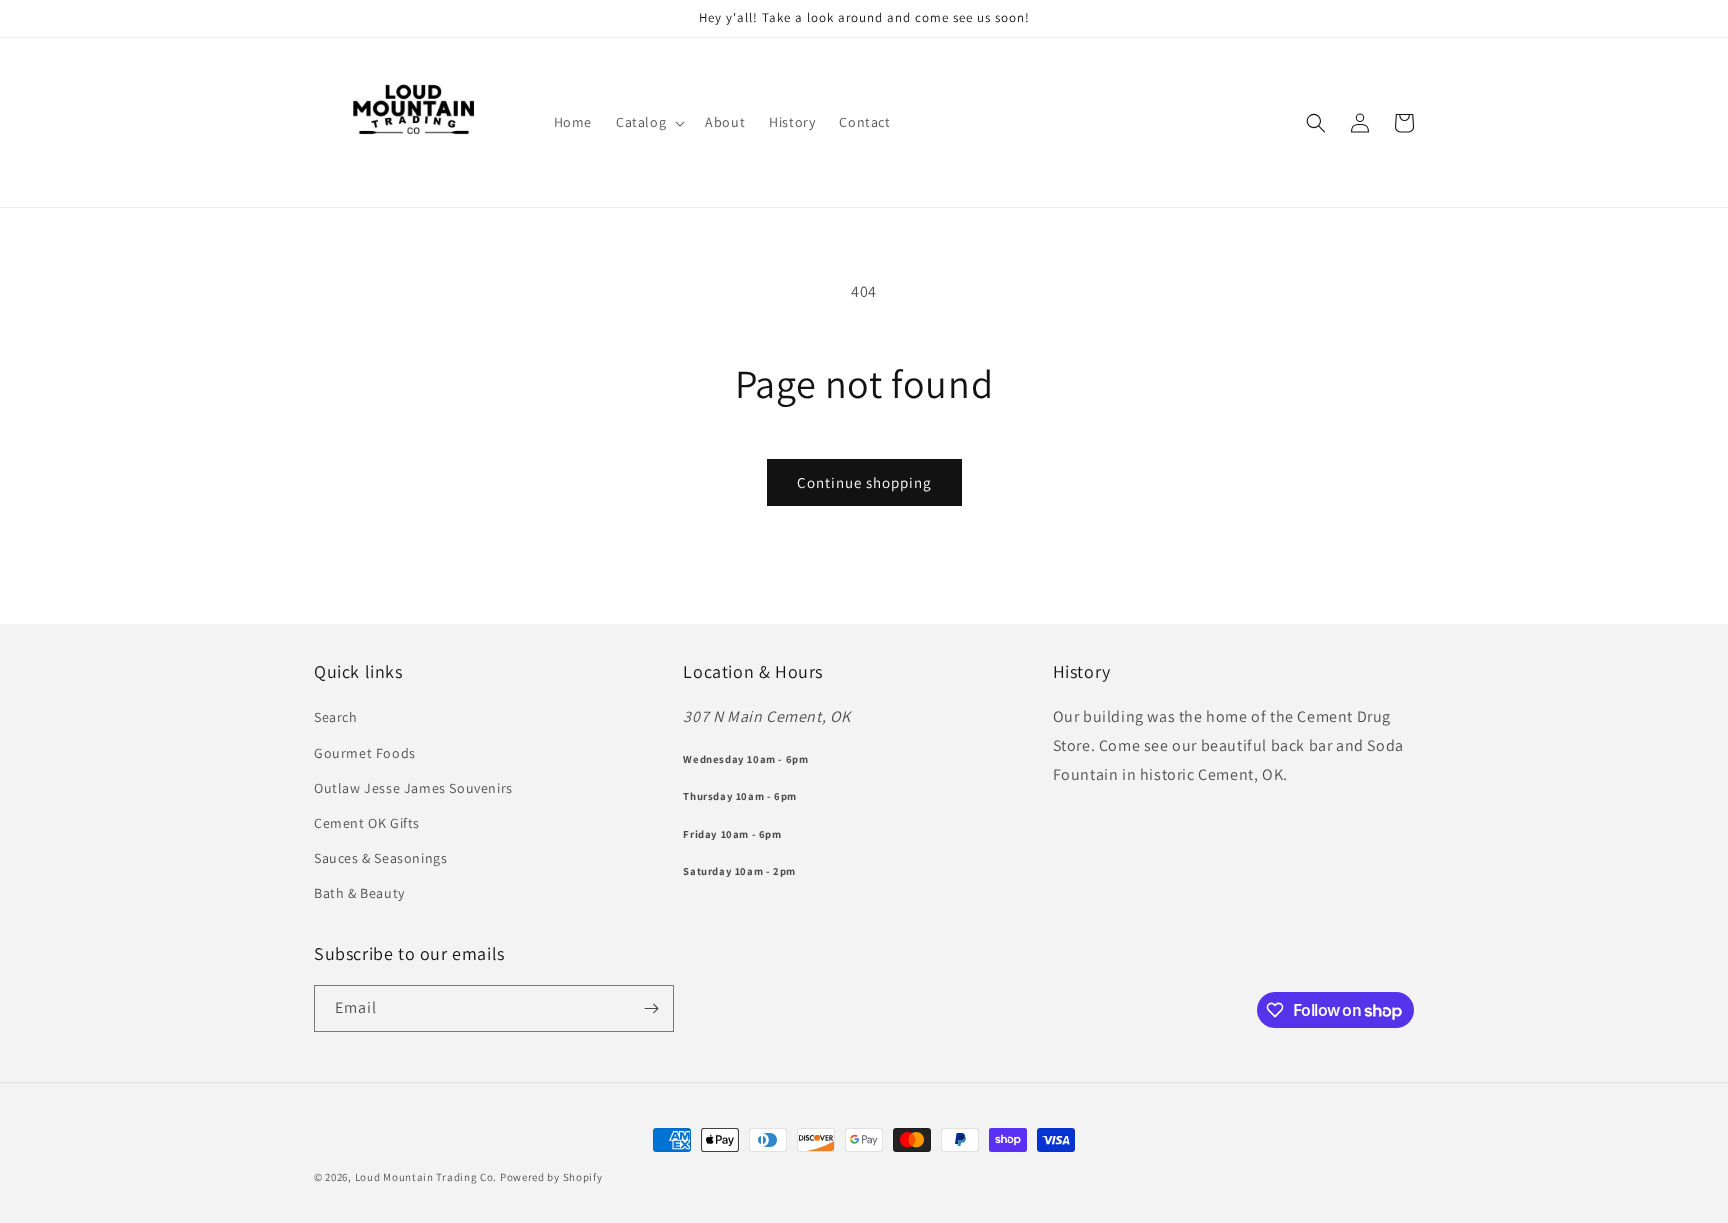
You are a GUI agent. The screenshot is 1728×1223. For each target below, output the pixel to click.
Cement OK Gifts (367, 823)
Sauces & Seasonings (380, 858)
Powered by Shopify (551, 1177)
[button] (648, 122)
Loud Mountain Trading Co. (426, 1177)
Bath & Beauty (359, 893)
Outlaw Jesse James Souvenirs (413, 788)
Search (336, 717)
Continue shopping (864, 482)
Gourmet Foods (365, 753)
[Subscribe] (651, 1008)
